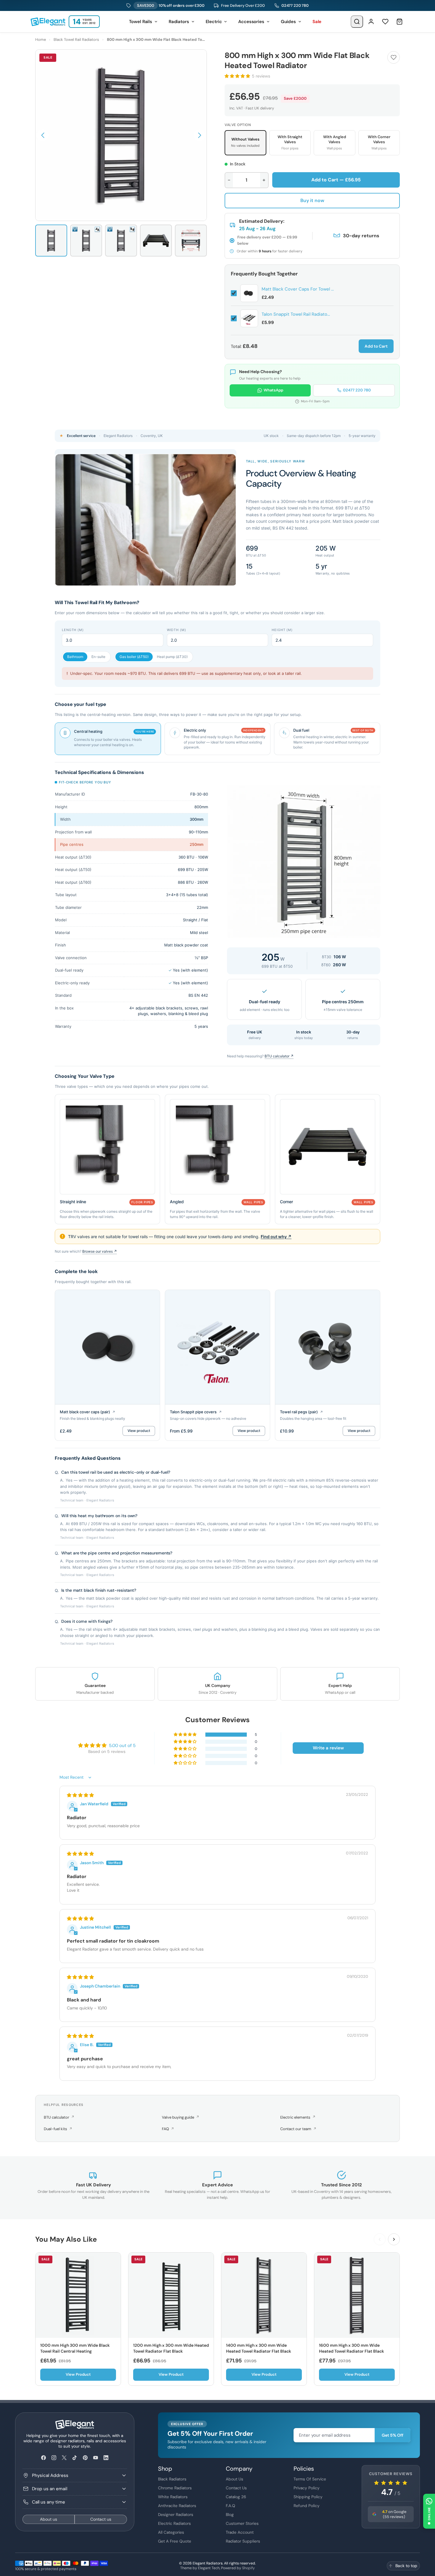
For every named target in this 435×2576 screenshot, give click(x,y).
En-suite (98, 657)
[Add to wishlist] (394, 57)
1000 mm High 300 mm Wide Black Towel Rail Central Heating (75, 2348)
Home (41, 39)
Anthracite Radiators (177, 2506)
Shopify (248, 2568)
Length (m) (73, 630)
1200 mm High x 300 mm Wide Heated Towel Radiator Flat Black (171, 2348)
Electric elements (298, 2117)
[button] (43, 135)
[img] (80, 1795)
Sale (317, 22)
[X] (64, 2458)
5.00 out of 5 (122, 1746)
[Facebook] (43, 2458)
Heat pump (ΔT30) (172, 657)
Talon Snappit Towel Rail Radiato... (296, 314)
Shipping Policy (308, 2497)
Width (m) (177, 630)
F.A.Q (231, 2506)
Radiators (179, 22)
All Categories (171, 2532)
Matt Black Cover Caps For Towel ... (298, 289)
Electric (214, 22)
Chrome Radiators (175, 2488)
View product (139, 1431)
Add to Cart (376, 346)
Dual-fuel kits (58, 2129)
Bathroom (75, 657)
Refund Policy (307, 2506)
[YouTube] (95, 2458)
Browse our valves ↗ (100, 1251)
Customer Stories (242, 2523)
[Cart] (399, 22)
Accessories (251, 22)
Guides (288, 22)
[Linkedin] (106, 2458)
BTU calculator (59, 2117)
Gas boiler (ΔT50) (134, 657)
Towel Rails (141, 22)
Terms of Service (310, 2479)
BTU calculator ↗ (279, 1056)
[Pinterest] (85, 2458)
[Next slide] (394, 2239)
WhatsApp (273, 390)
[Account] (371, 22)
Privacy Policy (307, 2488)
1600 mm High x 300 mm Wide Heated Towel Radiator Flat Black (352, 2348)
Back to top (406, 2566)
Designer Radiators (176, 2514)
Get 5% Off (393, 2435)
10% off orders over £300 (171, 5)
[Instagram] (54, 2458)
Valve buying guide (181, 2117)
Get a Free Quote (175, 2541)
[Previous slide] (380, 2239)
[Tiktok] (75, 2458)
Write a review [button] (328, 1748)
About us (49, 2519)
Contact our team (298, 2129)
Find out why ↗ (276, 1237)
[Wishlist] (385, 22)
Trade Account (240, 2532)
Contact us (101, 2519)
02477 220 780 (295, 5)
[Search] (357, 22)
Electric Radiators (174, 2523)
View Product (78, 2374)
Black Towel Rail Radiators (76, 39)
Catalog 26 (236, 2497)
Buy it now (312, 200)
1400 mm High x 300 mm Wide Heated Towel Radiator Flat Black (259, 2348)
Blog (230, 2514)
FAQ (168, 2129)
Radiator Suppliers (243, 2541)
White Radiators (173, 2497)
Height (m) (282, 630)
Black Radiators (172, 2479)
